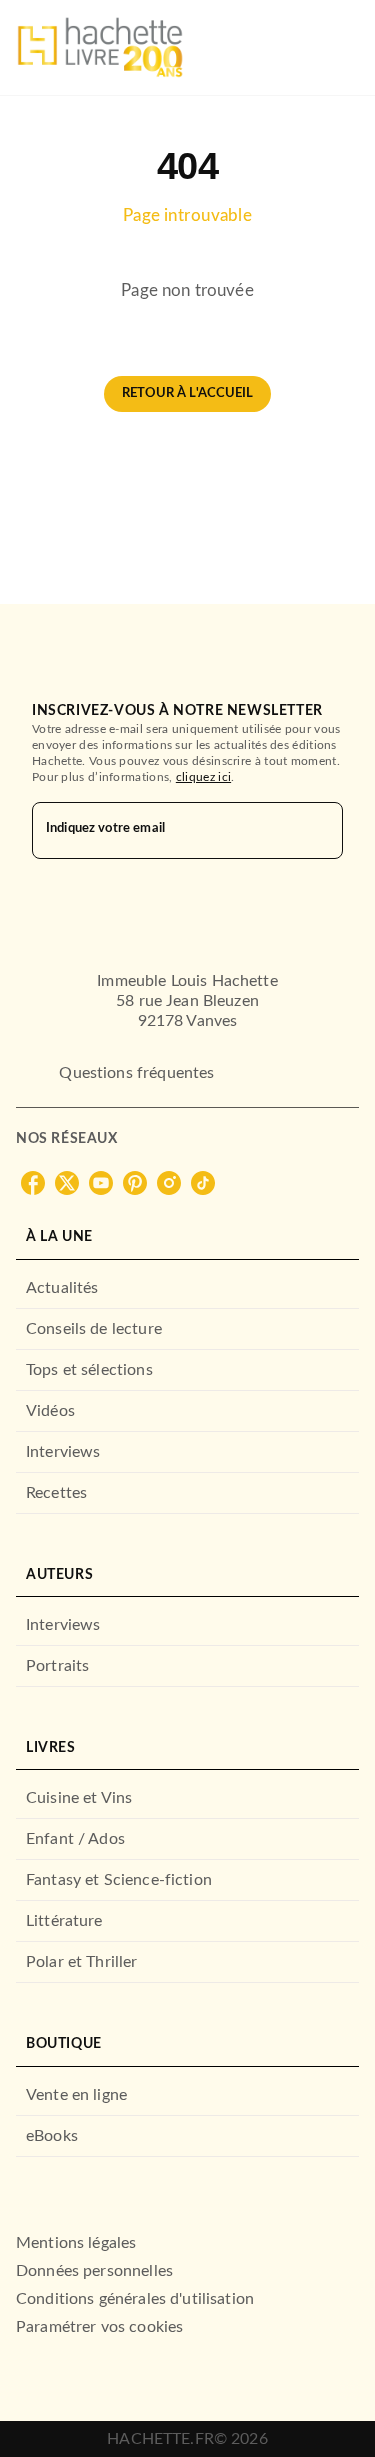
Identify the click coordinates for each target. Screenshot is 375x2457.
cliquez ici (203, 777)
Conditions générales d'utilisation (135, 2299)
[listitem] (33, 1183)
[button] (188, 394)
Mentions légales (76, 2243)
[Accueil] (100, 47)
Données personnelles (94, 2271)
